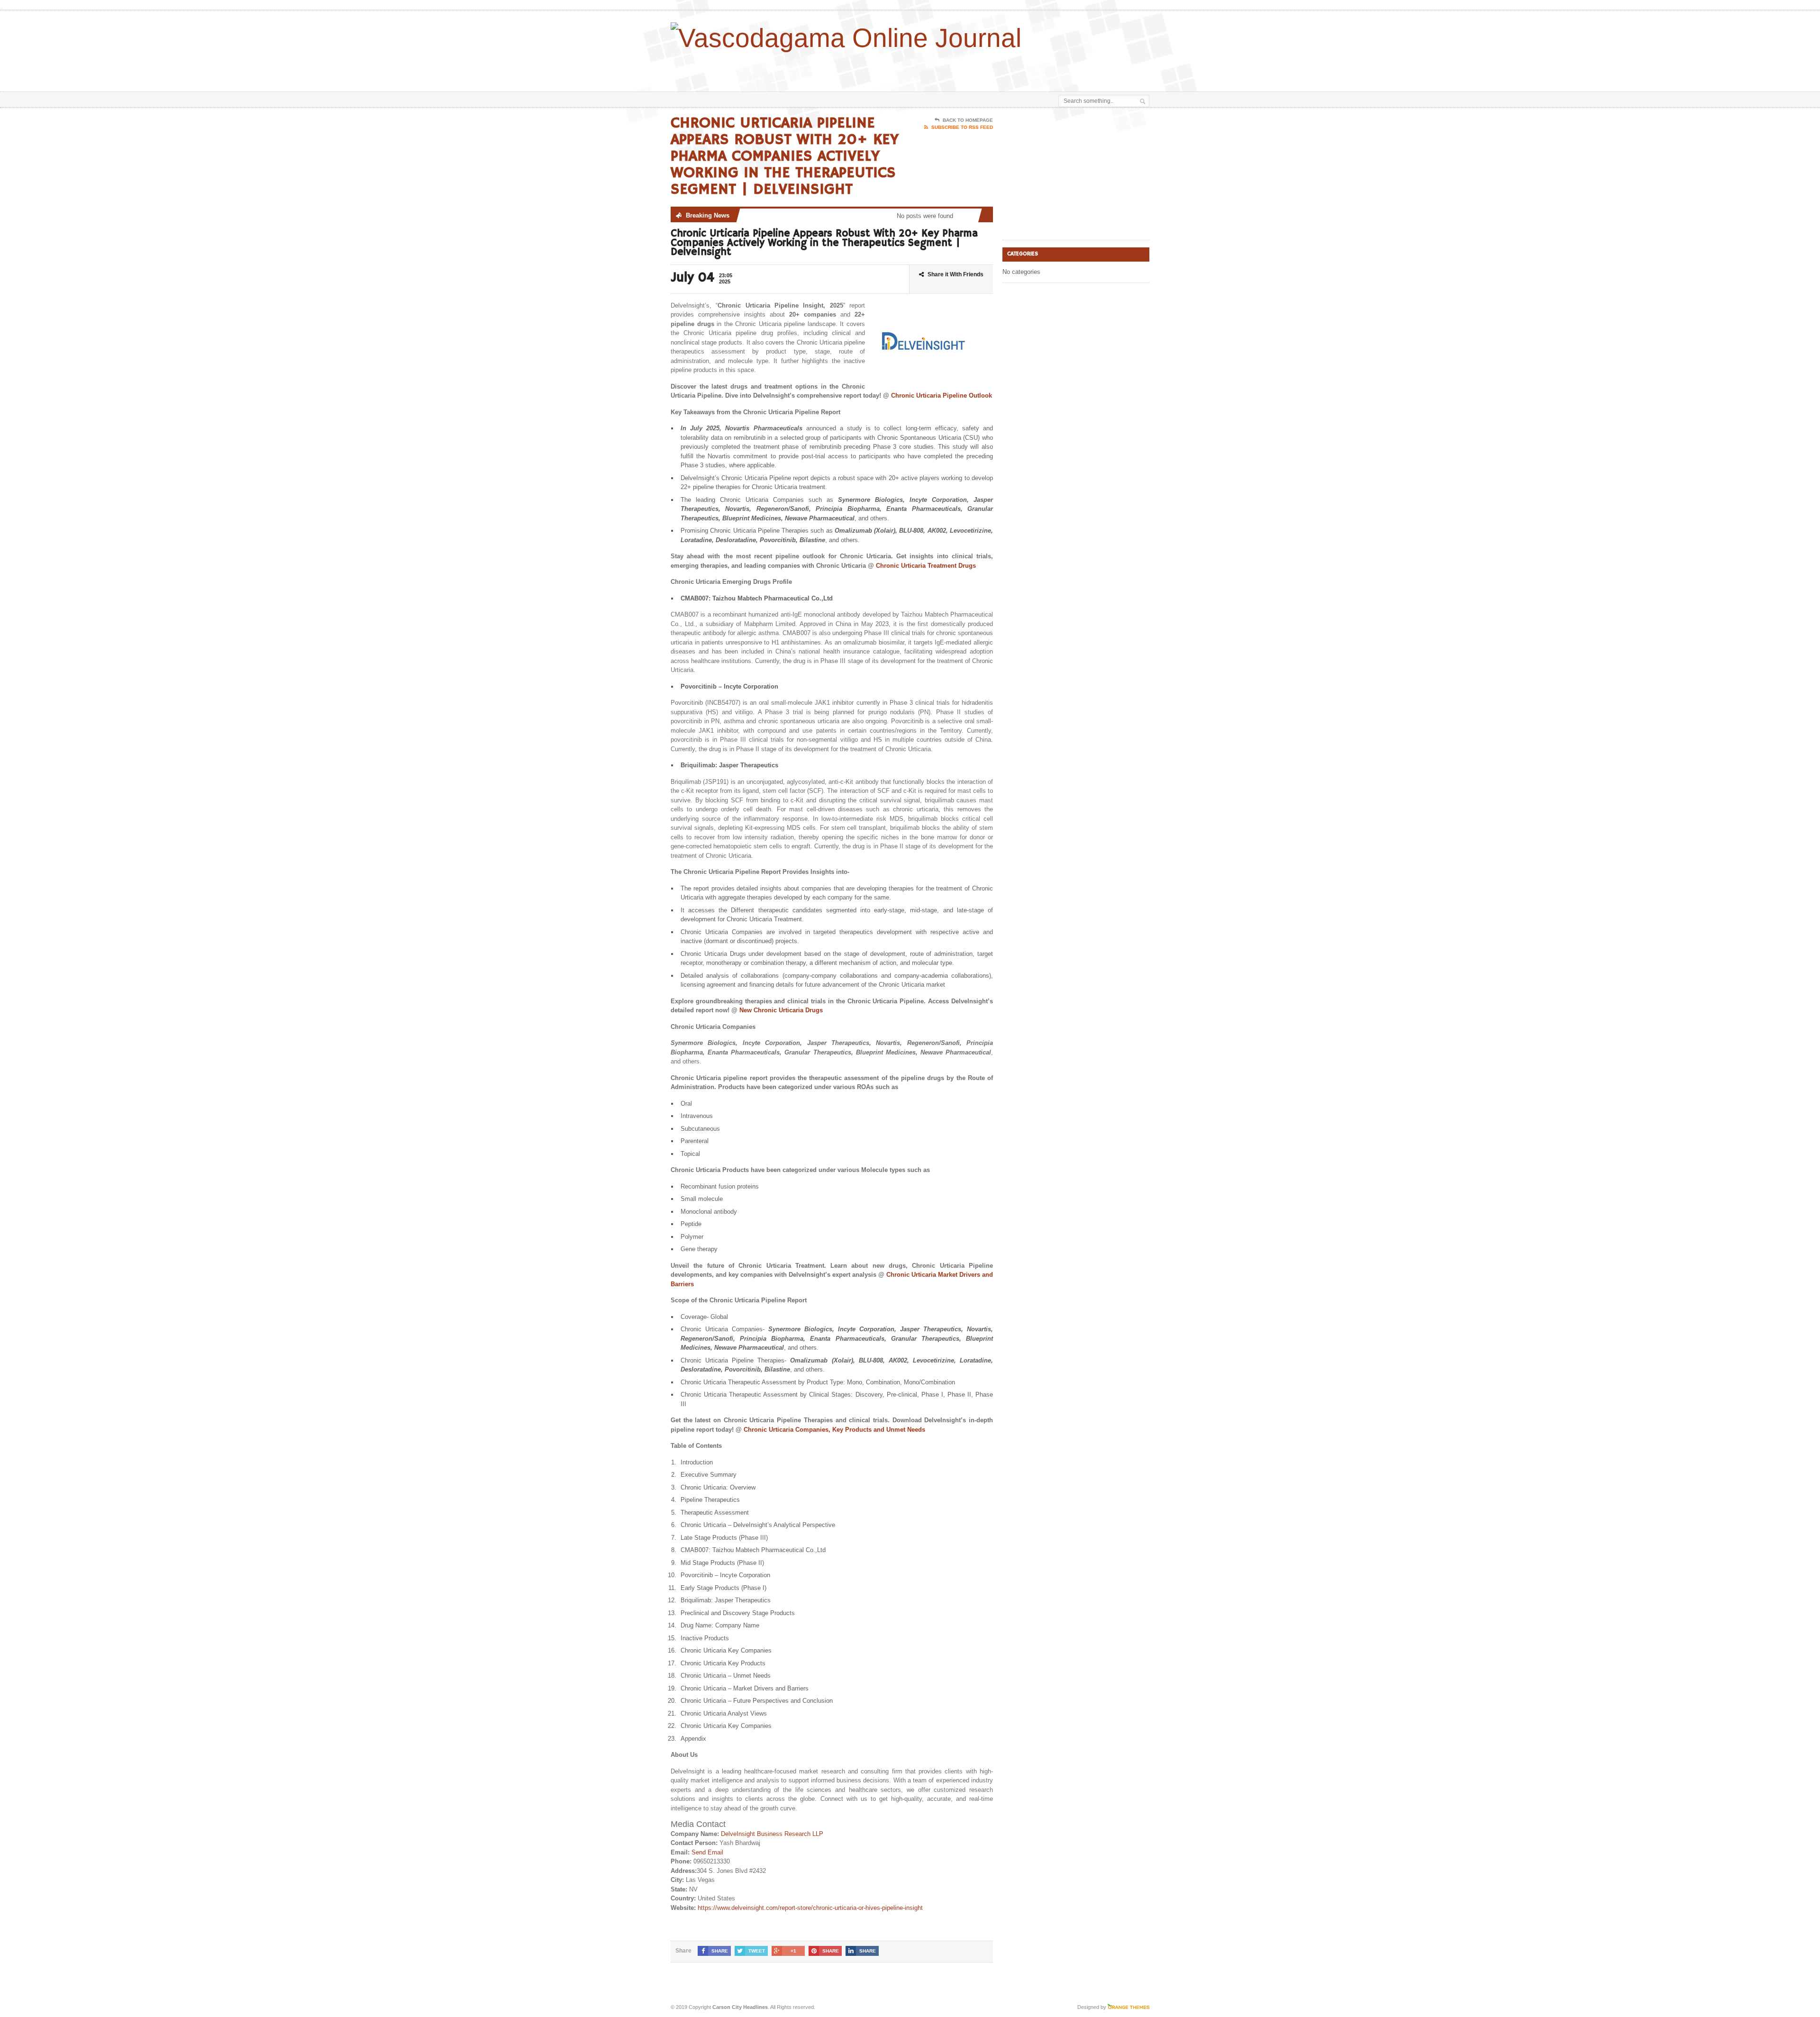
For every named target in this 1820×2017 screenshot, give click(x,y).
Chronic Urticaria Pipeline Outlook (942, 395)
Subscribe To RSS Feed (962, 127)
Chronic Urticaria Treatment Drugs (926, 566)
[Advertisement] (1038, 68)
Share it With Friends (955, 274)
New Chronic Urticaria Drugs (781, 1010)
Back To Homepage (968, 120)
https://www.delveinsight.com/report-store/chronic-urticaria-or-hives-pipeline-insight (810, 1908)
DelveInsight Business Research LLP (772, 1834)
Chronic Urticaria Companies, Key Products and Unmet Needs (834, 1430)
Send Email (707, 1852)
